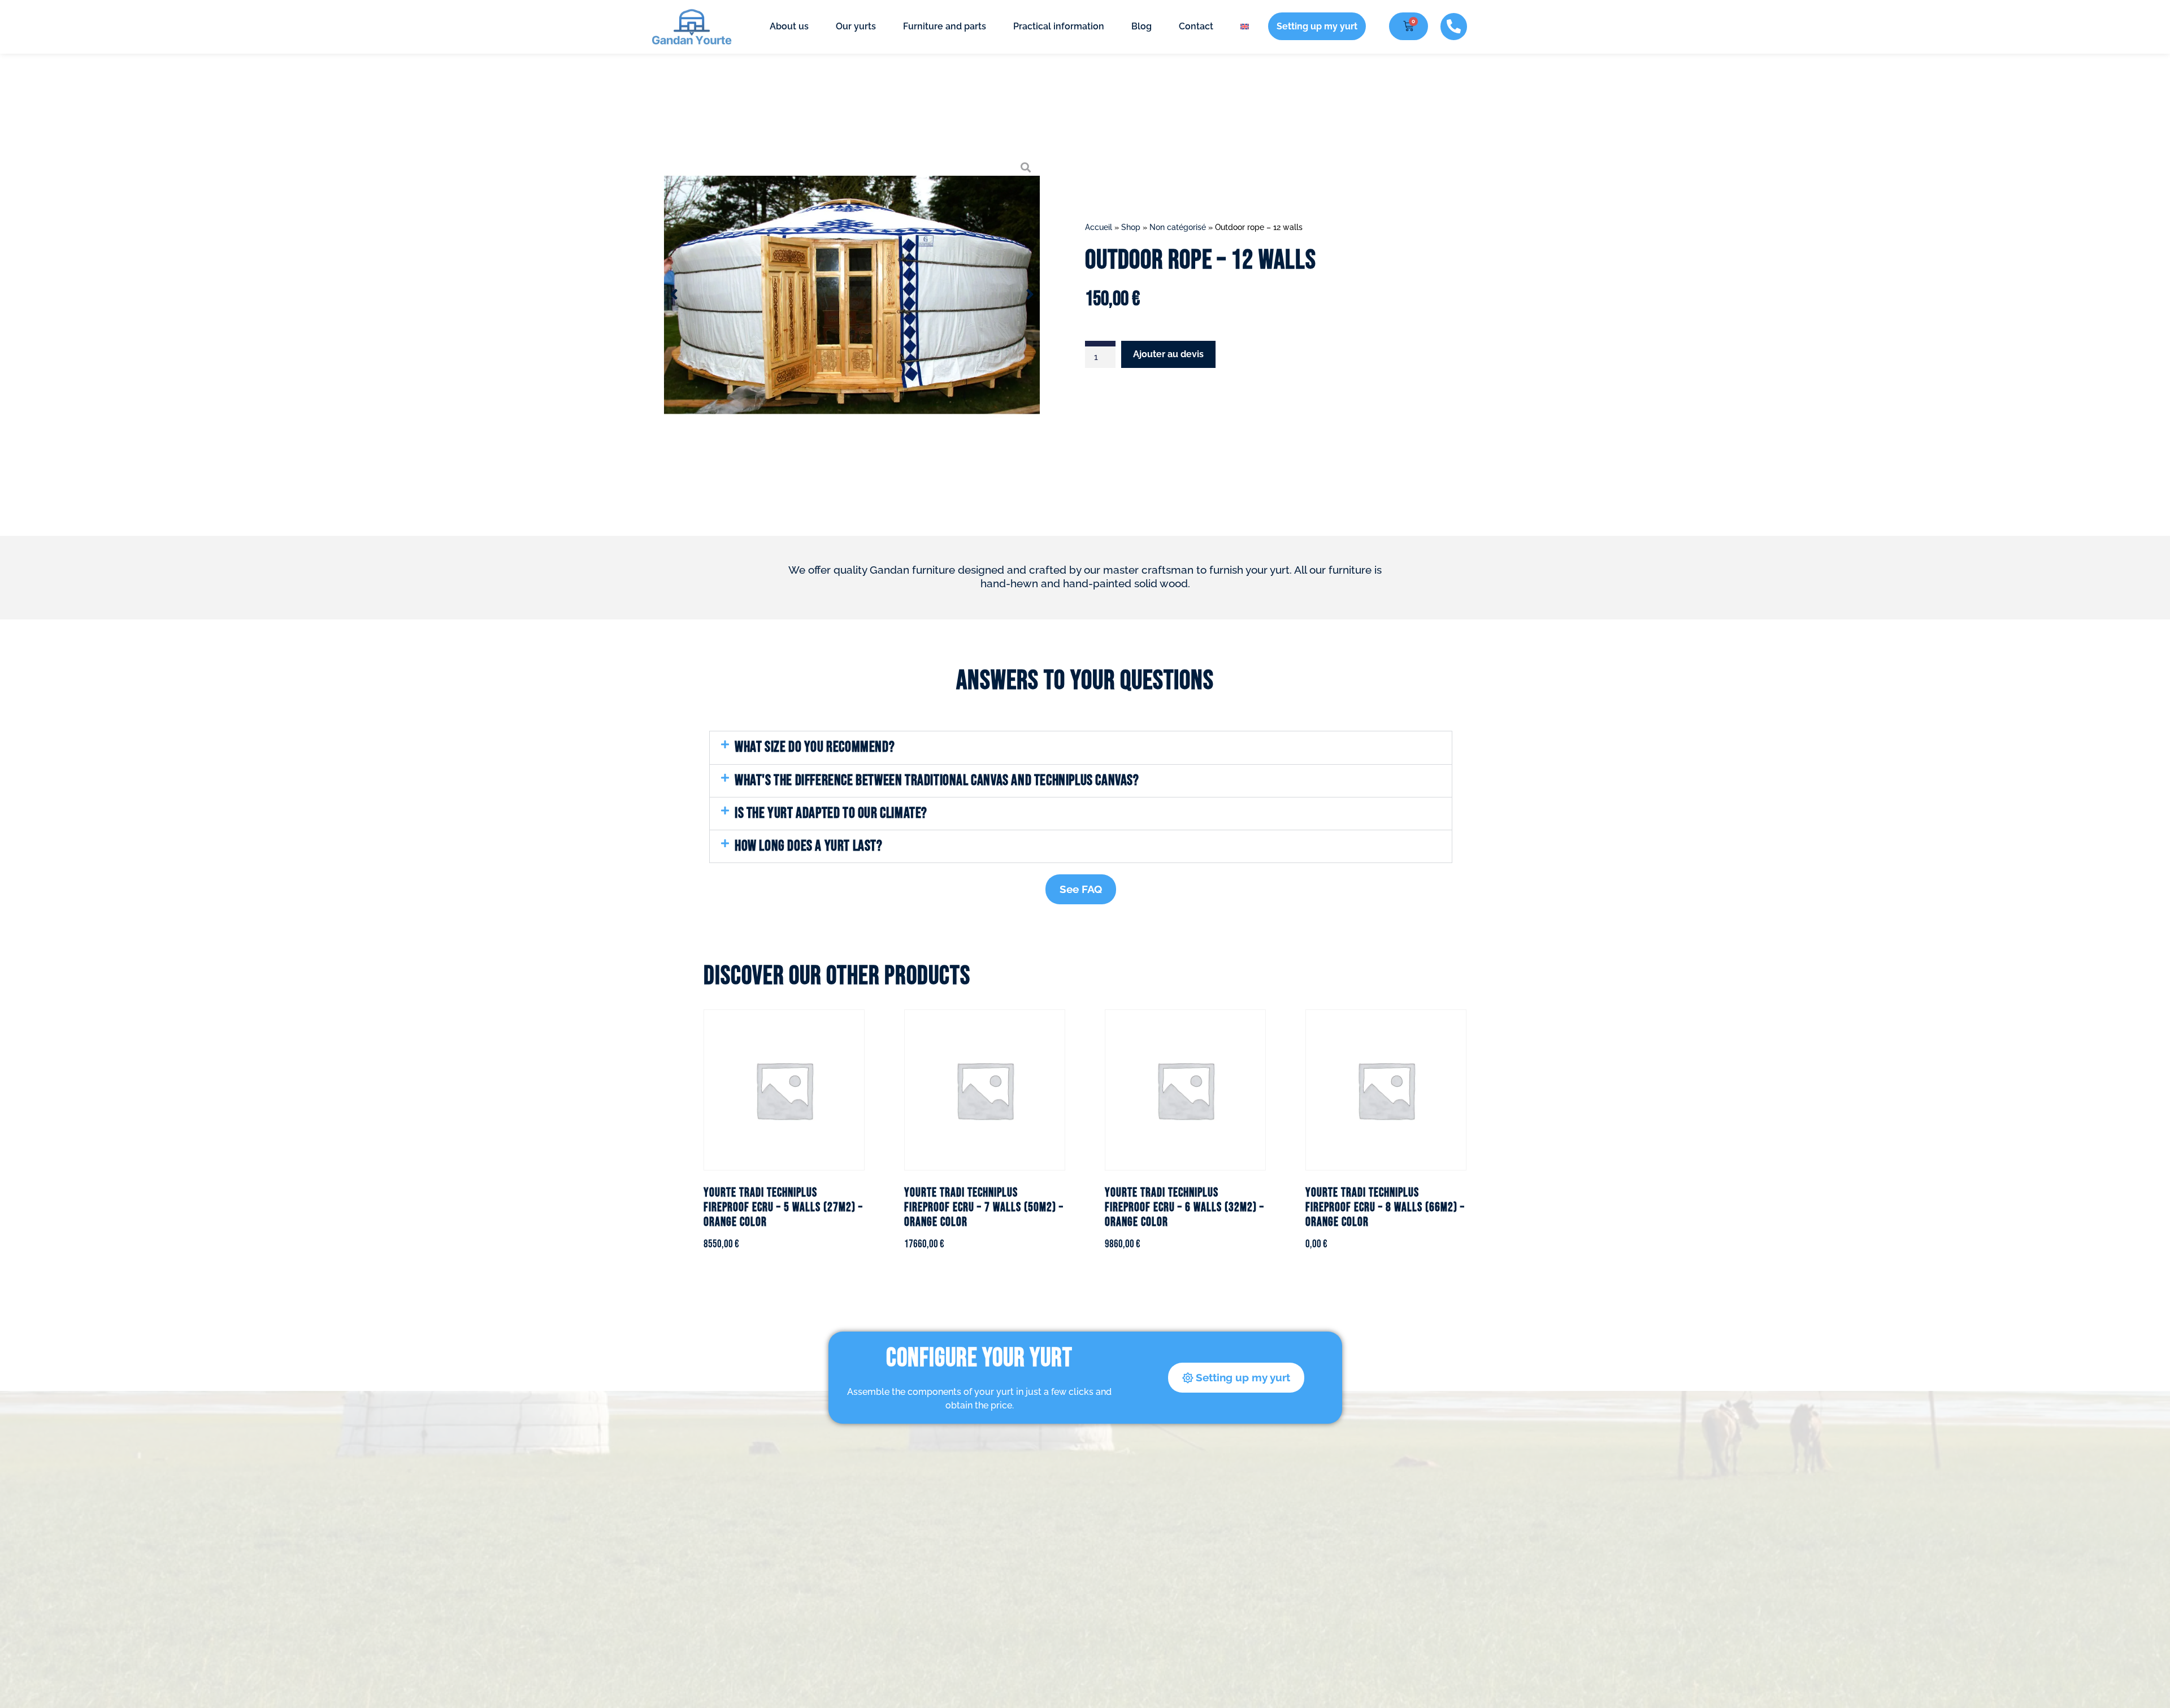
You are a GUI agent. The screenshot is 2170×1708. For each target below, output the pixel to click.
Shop (1131, 227)
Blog (1142, 26)
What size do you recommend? (815, 747)
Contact (1196, 26)
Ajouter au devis (1168, 354)
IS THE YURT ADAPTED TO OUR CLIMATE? (831, 813)
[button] (1081, 747)
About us (789, 26)
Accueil (1099, 227)
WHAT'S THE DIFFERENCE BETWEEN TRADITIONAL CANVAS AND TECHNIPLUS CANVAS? (937, 781)
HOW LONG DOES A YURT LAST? (809, 846)
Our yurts (856, 26)
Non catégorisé (1178, 227)
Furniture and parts (945, 26)
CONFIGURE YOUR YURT (979, 1358)
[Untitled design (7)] (852, 294)
